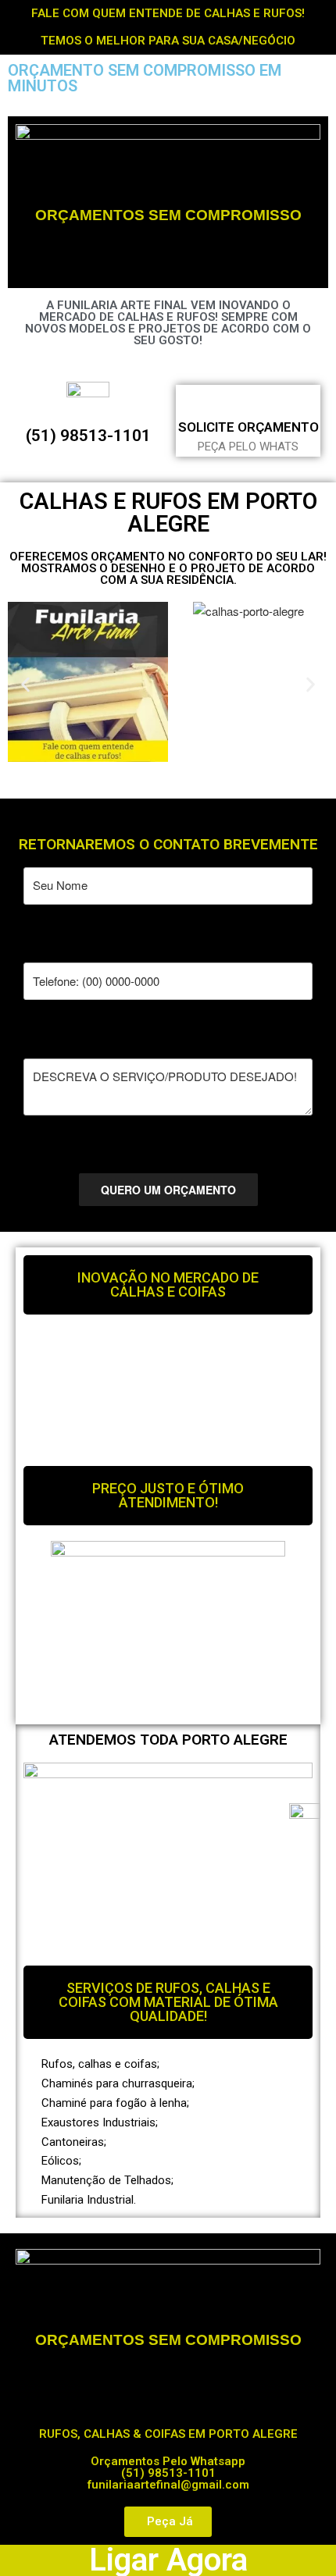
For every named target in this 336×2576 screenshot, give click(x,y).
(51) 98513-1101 (88, 436)
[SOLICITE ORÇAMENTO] (248, 399)
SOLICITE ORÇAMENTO (248, 427)
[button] (25, 684)
